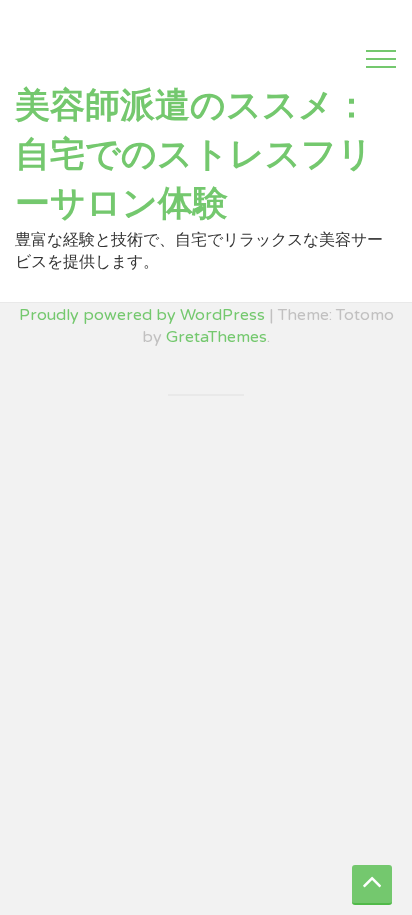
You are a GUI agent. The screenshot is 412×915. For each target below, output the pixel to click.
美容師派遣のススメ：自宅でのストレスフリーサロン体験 (194, 155)
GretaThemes (216, 337)
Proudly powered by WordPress (142, 315)
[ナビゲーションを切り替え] (381, 59)
